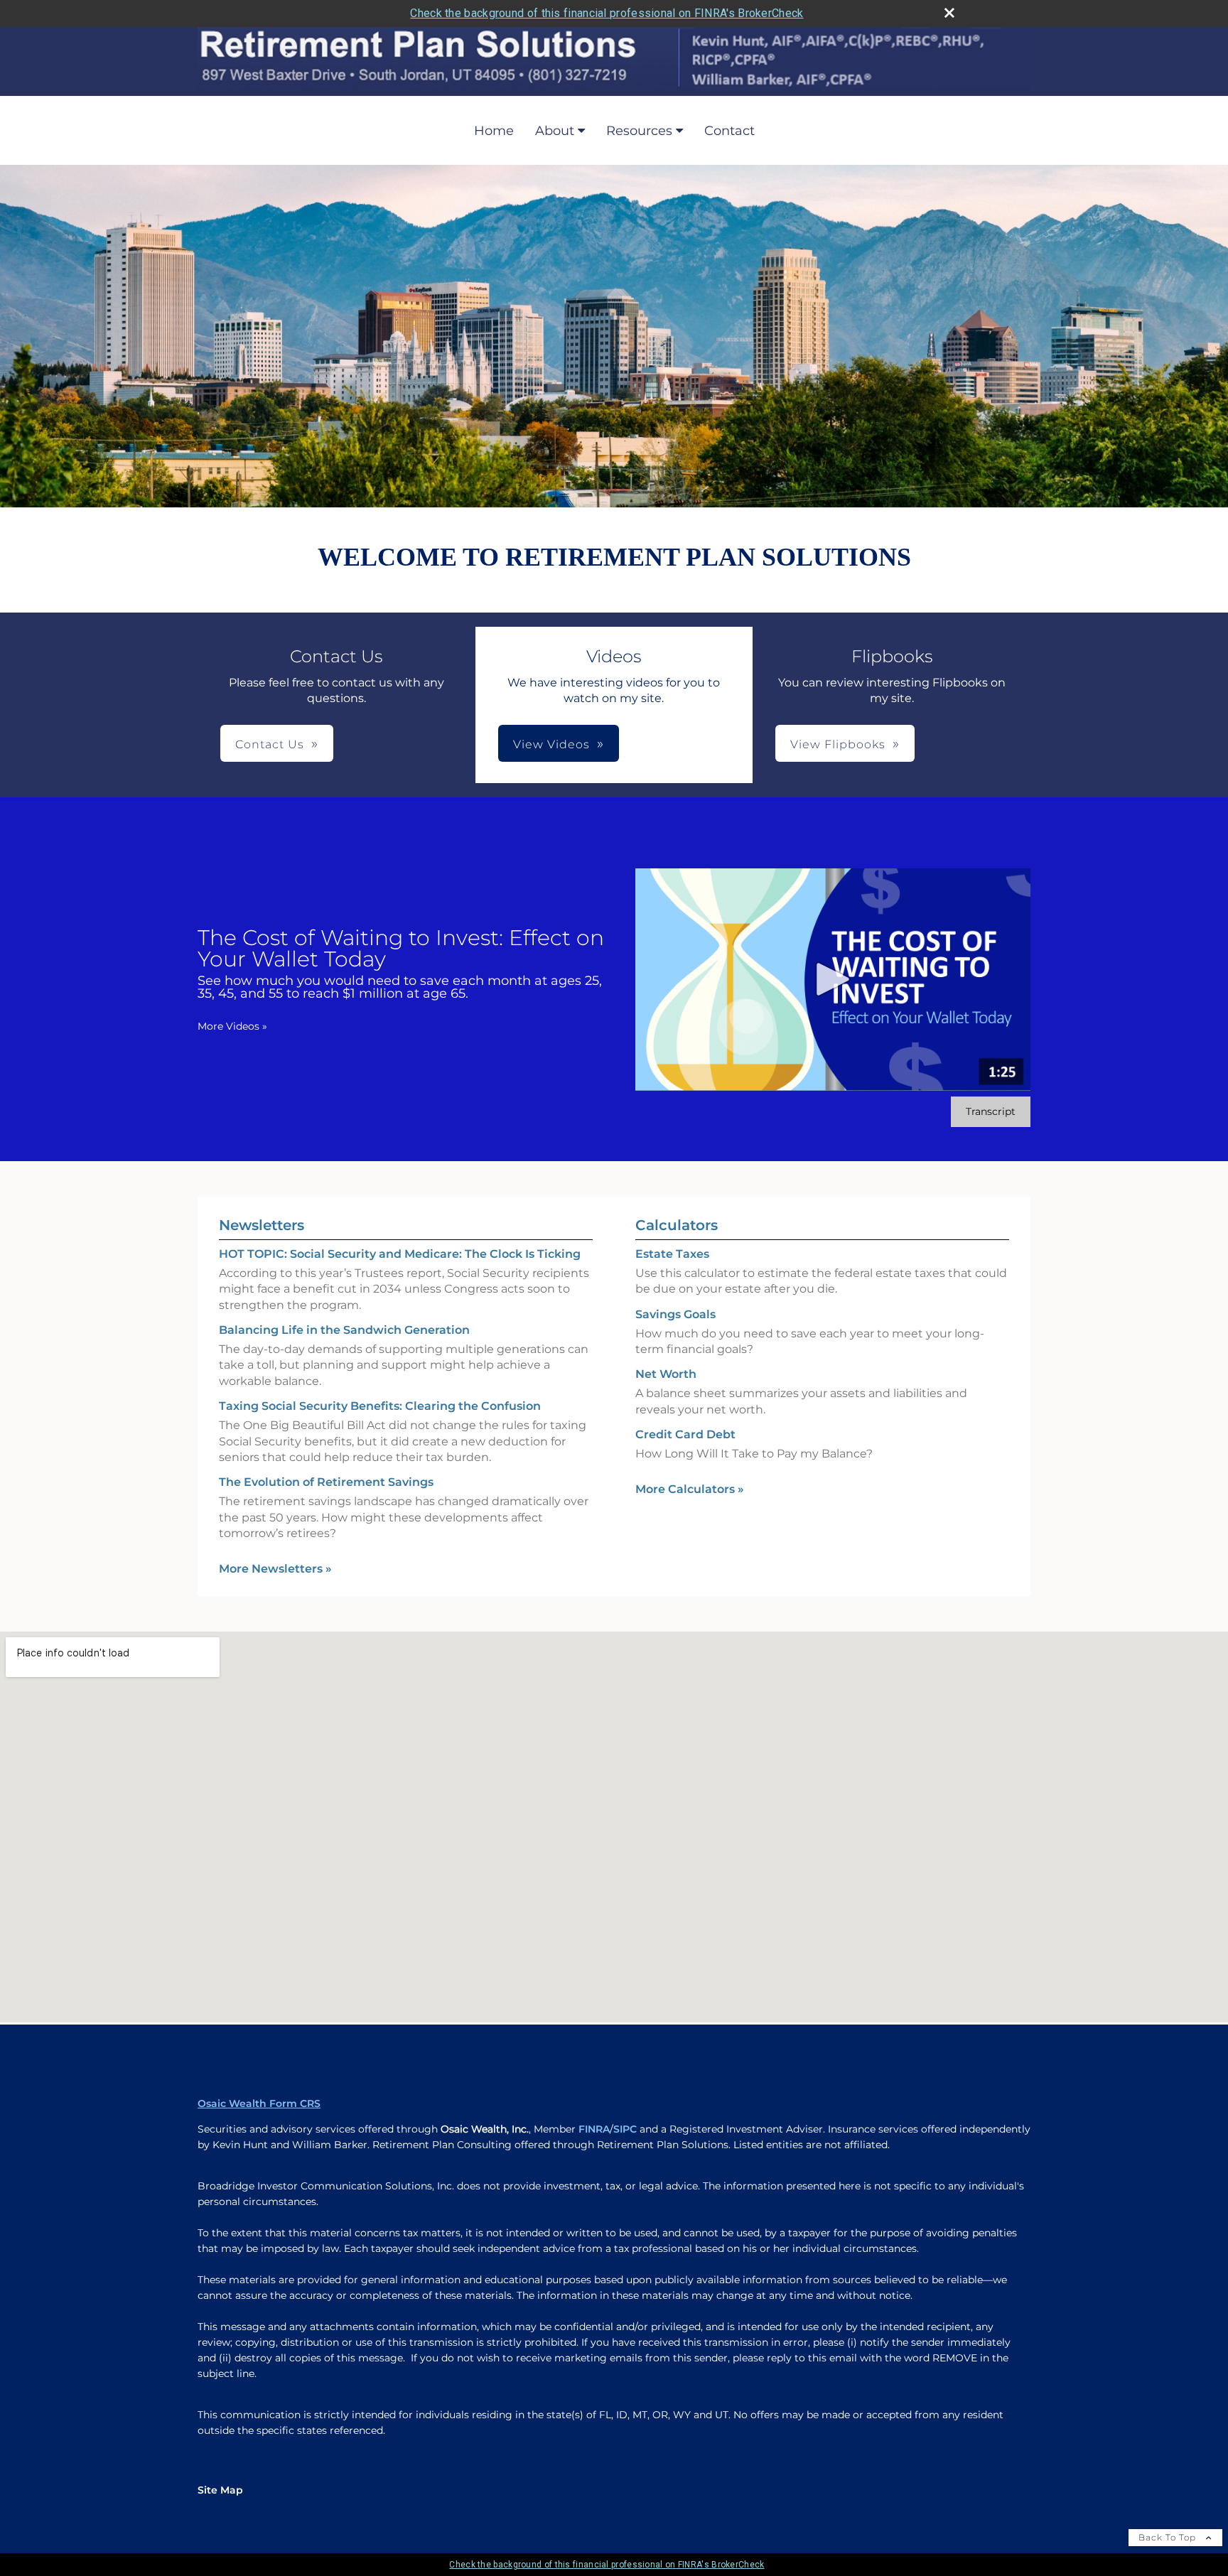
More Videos (232, 1026)
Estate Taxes (672, 1254)
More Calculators (690, 1489)
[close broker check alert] (949, 13)
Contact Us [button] (270, 744)
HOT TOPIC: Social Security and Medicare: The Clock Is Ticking (400, 1254)
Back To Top (1169, 2537)
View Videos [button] (551, 744)
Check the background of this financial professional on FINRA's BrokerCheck (607, 13)
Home (494, 131)
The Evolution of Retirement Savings (326, 1482)
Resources (639, 131)
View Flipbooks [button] (838, 744)
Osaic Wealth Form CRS (259, 2103)
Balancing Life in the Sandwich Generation (344, 1330)
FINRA (594, 2129)
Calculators (677, 1225)
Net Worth (666, 1374)
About (555, 131)
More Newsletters (275, 1569)
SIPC (625, 2129)
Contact (729, 131)
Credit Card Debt (685, 1434)
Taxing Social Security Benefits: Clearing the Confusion (380, 1406)
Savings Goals (675, 1314)
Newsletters (262, 1225)
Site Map (220, 2490)
